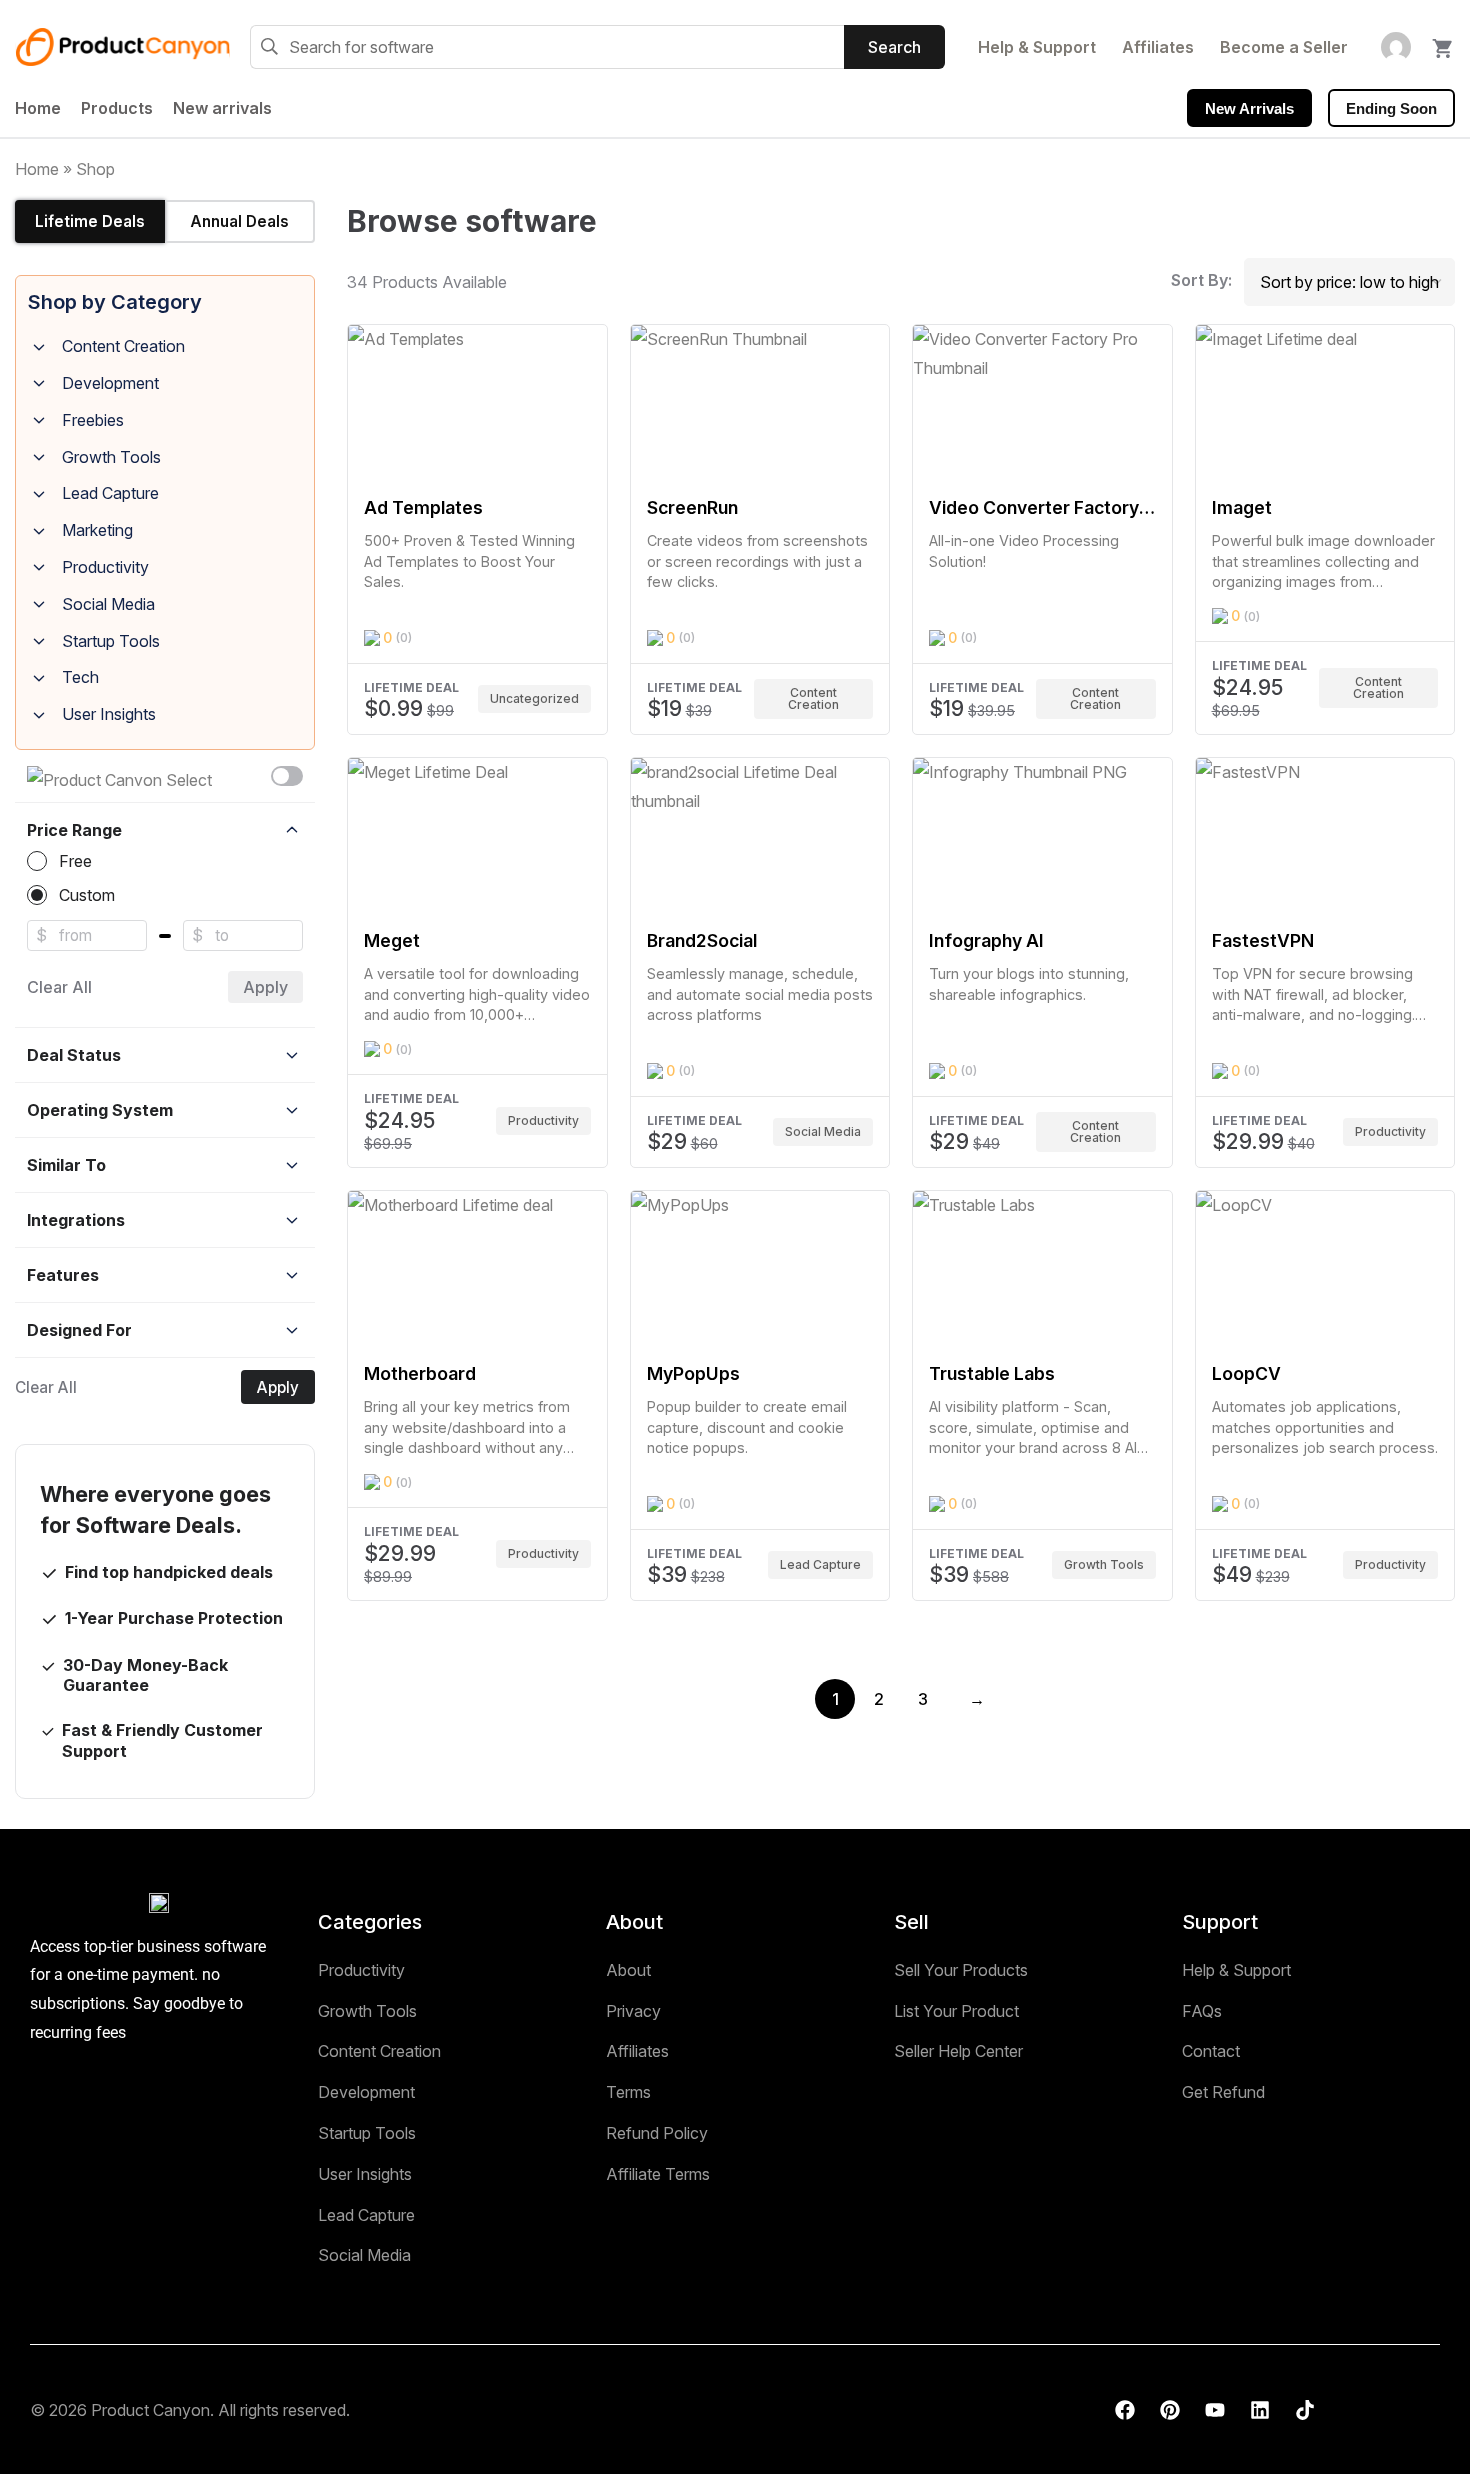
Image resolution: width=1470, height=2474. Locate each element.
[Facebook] (1125, 2410)
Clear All (59, 987)
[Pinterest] (1170, 2410)
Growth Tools (111, 457)
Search (894, 47)
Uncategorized (534, 698)
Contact (1211, 2051)
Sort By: (1201, 280)
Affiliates (1158, 47)
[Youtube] (1215, 2410)
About (628, 1970)
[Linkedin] (1260, 2410)
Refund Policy (657, 2133)
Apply (265, 987)
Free (75, 861)
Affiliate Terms (658, 2174)
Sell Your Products (961, 1970)
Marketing (97, 530)
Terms (628, 2092)
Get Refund (1223, 2092)
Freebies (93, 420)
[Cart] (1443, 42)
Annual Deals (239, 221)
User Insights (109, 714)
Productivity (105, 567)
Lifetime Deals (90, 221)
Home (38, 108)
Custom (87, 895)
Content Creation (123, 346)
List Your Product (956, 2011)
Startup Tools (111, 641)
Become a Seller (1284, 47)
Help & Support (1037, 47)
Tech (80, 677)
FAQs (1202, 2011)
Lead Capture (110, 493)
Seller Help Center (958, 2051)
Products (117, 108)
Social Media (108, 604)
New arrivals (222, 108)
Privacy (633, 2011)
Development (110, 383)
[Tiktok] (1305, 2410)
